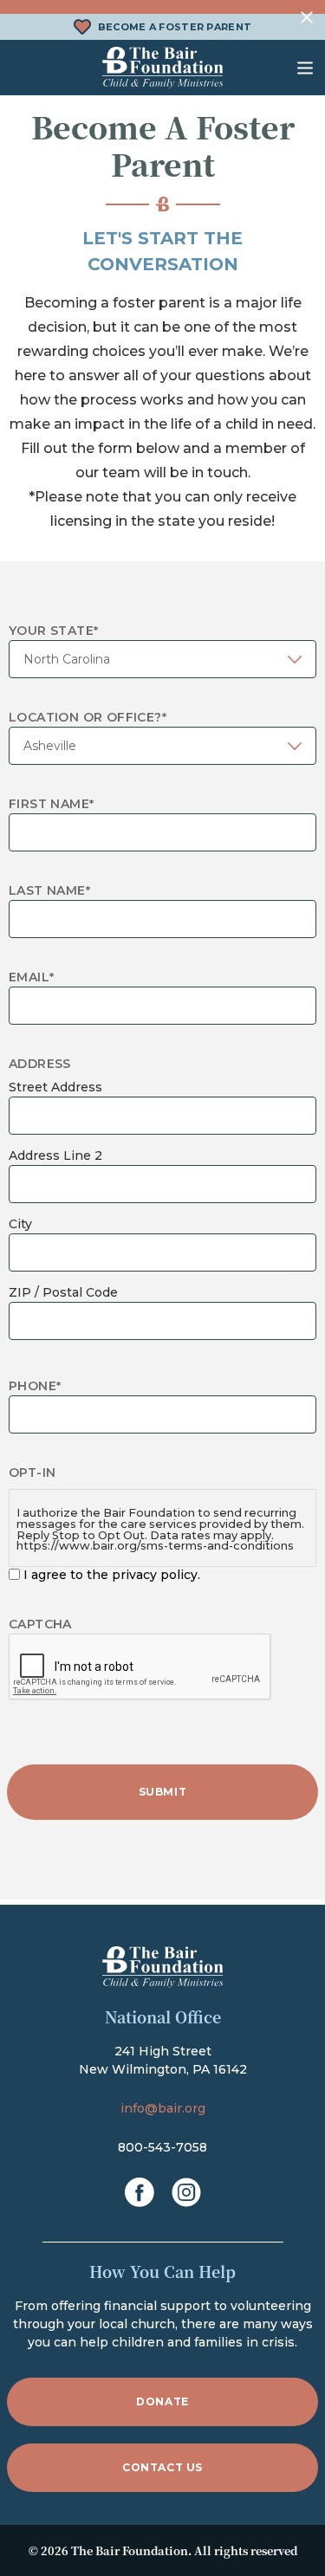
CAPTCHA (40, 1624)
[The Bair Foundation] (163, 68)
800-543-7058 (162, 2147)
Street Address (55, 1087)
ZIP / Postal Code (63, 1292)
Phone (35, 1386)
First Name (51, 804)
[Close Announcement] (307, 18)
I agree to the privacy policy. (112, 1575)
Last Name (49, 890)
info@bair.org (163, 2108)
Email (31, 977)
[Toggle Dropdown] (305, 68)
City (20, 1224)
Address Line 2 (55, 1155)
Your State (53, 631)
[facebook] (140, 2192)
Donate (162, 2401)
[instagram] (186, 2192)
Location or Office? (88, 717)
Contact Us (162, 2467)
